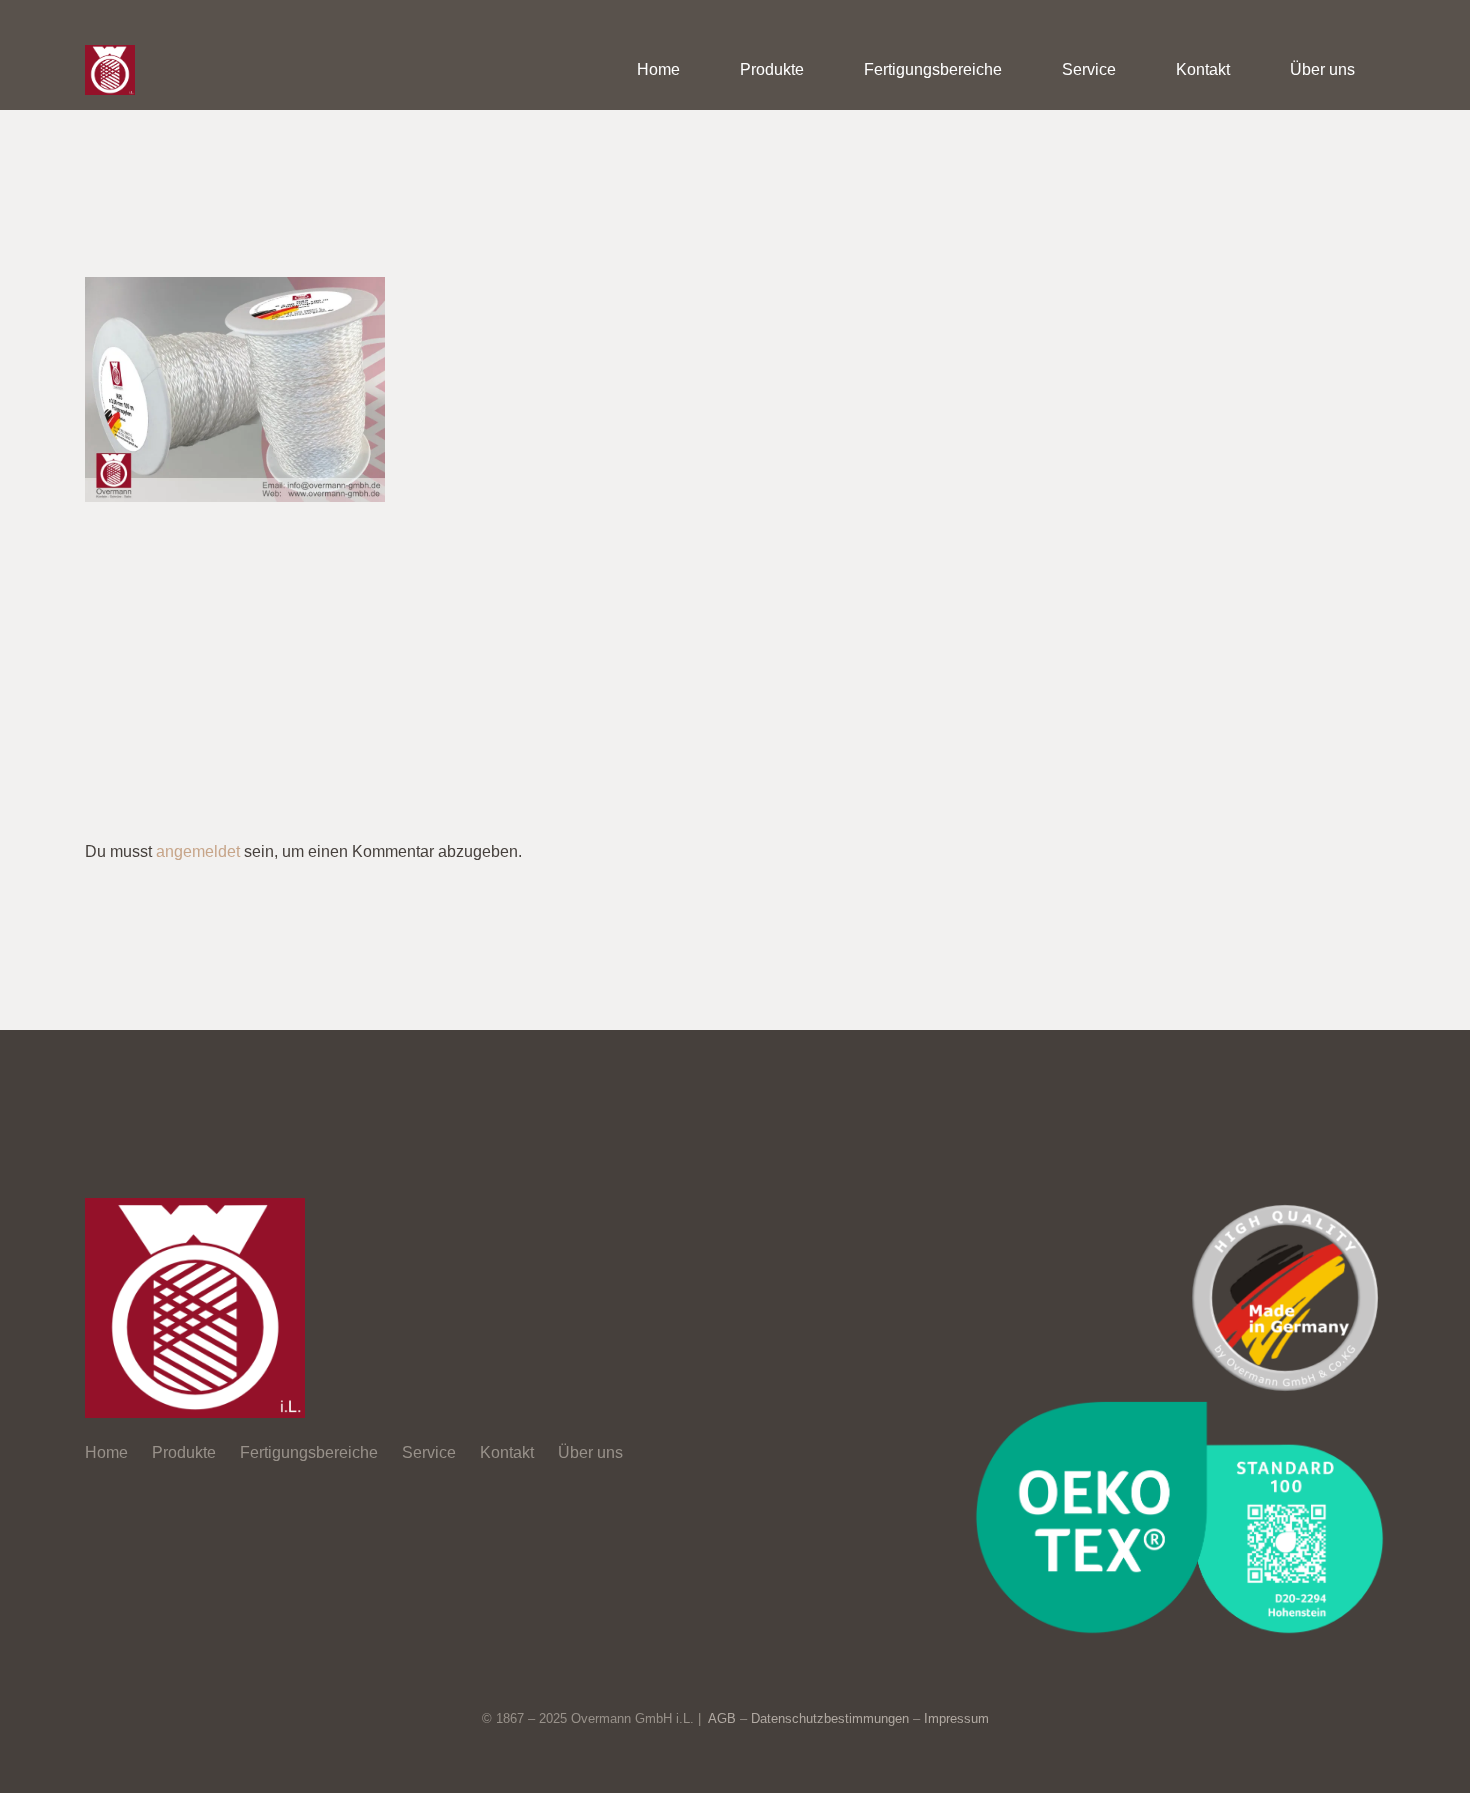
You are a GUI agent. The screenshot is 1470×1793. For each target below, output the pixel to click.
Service (429, 1452)
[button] (818, 69)
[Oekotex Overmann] (1179, 1517)
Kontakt (507, 1452)
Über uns (590, 1452)
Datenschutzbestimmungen (830, 1718)
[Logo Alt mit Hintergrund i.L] (110, 70)
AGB (722, 1718)
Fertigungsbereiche (309, 1452)
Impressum (956, 1718)
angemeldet (198, 851)
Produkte (184, 1452)
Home (106, 1452)
